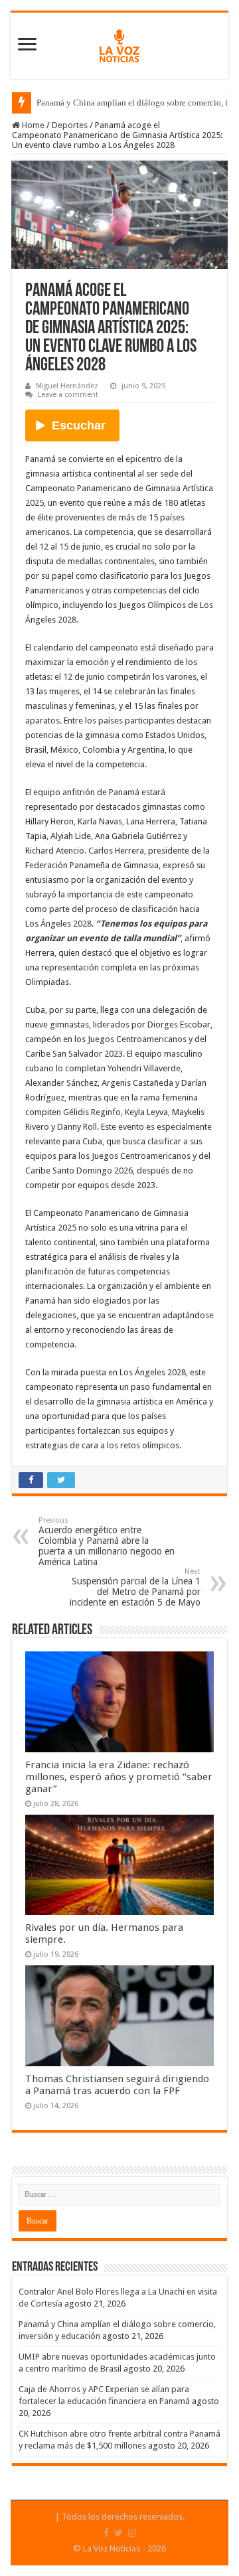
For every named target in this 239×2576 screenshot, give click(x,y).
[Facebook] (106, 2533)
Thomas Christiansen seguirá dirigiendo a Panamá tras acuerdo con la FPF (117, 2085)
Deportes (70, 125)
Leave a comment (68, 395)
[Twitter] (119, 2533)
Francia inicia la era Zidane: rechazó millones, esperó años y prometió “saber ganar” (119, 1777)
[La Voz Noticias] (119, 43)
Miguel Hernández (67, 386)
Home (32, 125)
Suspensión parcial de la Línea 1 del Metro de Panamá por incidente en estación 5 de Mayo (135, 1587)
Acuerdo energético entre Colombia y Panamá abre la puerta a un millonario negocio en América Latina (107, 1542)
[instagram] (132, 2533)
